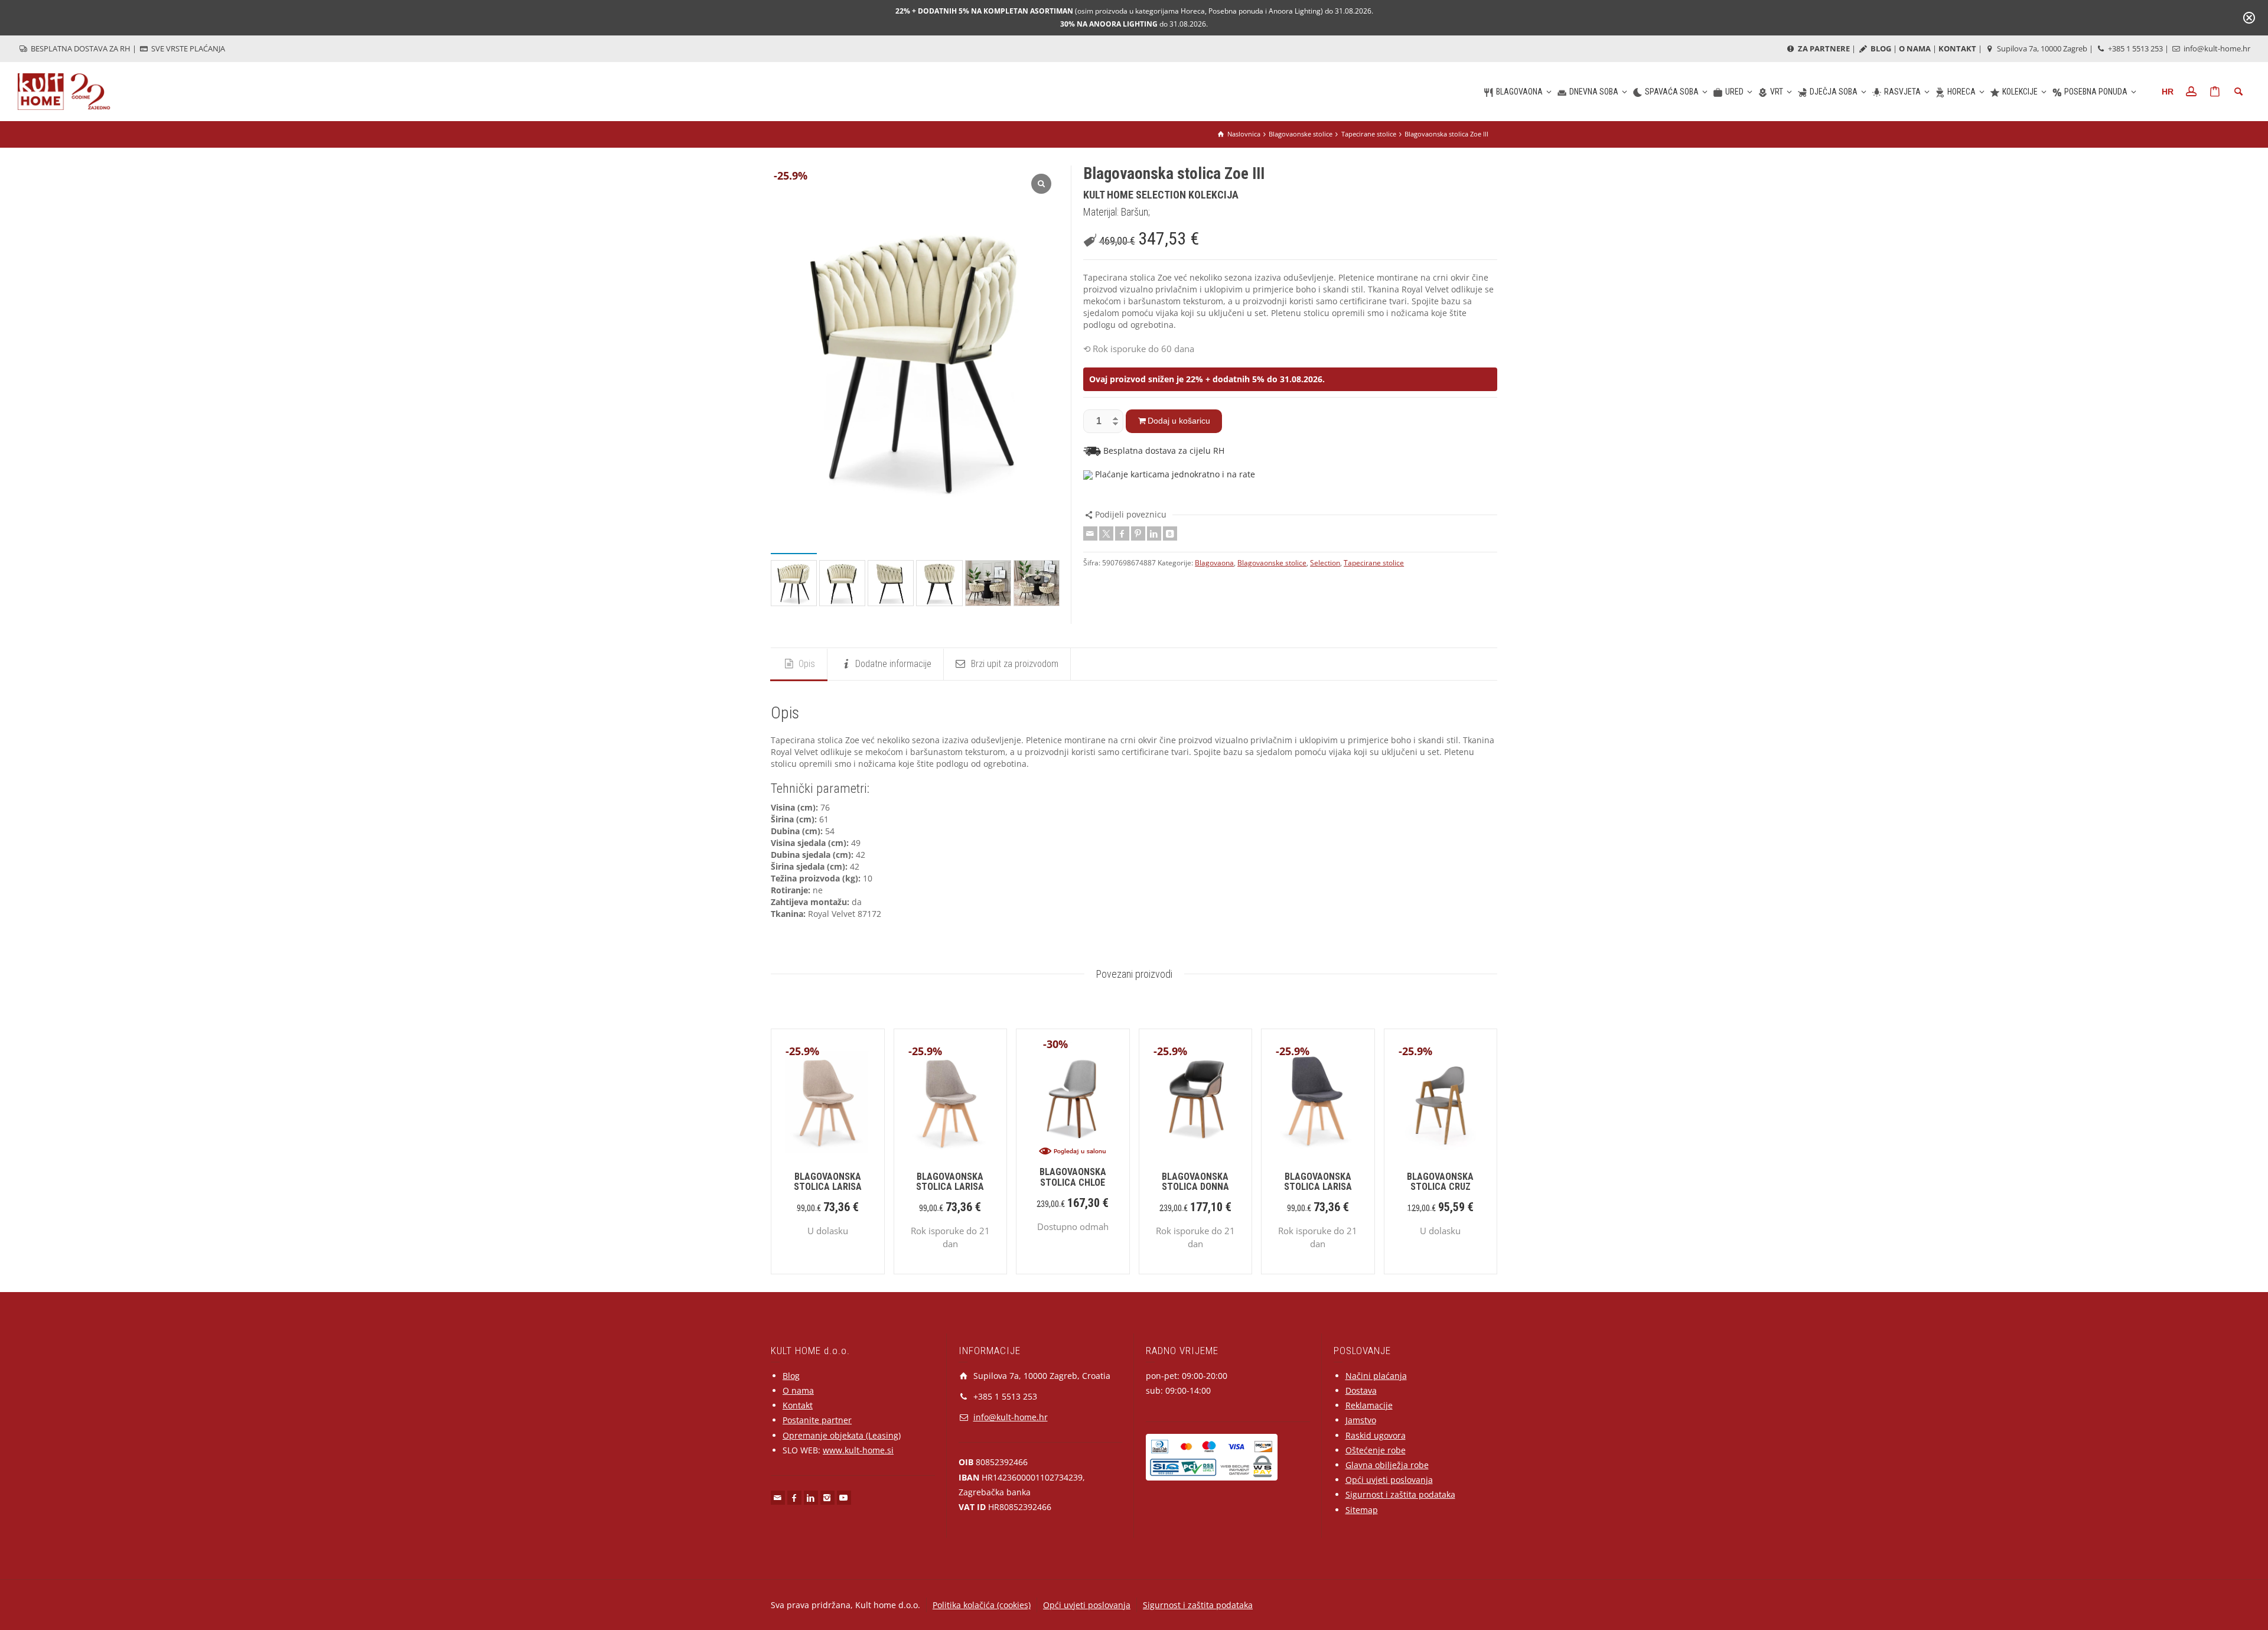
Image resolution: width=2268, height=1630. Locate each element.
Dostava (1361, 1390)
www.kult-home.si (858, 1450)
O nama (798, 1390)
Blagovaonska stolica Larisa (828, 1182)
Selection (1325, 563)
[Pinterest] (1138, 533)
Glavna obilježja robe (1387, 1465)
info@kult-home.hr (2217, 48)
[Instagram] (827, 1498)
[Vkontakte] (1170, 533)
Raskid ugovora (1376, 1435)
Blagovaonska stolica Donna (1195, 1182)
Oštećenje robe (1376, 1450)
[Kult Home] (64, 91)
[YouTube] (844, 1498)
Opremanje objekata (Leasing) (842, 1435)
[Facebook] (1122, 533)
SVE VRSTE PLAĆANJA (187, 48)
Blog (791, 1376)
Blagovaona (1214, 563)
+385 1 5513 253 (2135, 48)
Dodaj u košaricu (1179, 421)
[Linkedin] (1154, 533)
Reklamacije (1369, 1405)
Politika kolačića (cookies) (982, 1605)
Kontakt (798, 1405)
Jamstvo (1361, 1420)
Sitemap (1362, 1510)
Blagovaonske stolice (1272, 563)
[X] (1106, 533)
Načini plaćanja (1376, 1376)
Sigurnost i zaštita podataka (1400, 1494)
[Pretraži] (2238, 92)
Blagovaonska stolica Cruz (1440, 1182)
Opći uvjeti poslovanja (1389, 1480)
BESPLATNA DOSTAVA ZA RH (80, 48)
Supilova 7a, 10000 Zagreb (2041, 48)
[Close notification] (2249, 18)
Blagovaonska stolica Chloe (1073, 1177)
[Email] (1090, 533)
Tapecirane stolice (1374, 563)
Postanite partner (817, 1420)
